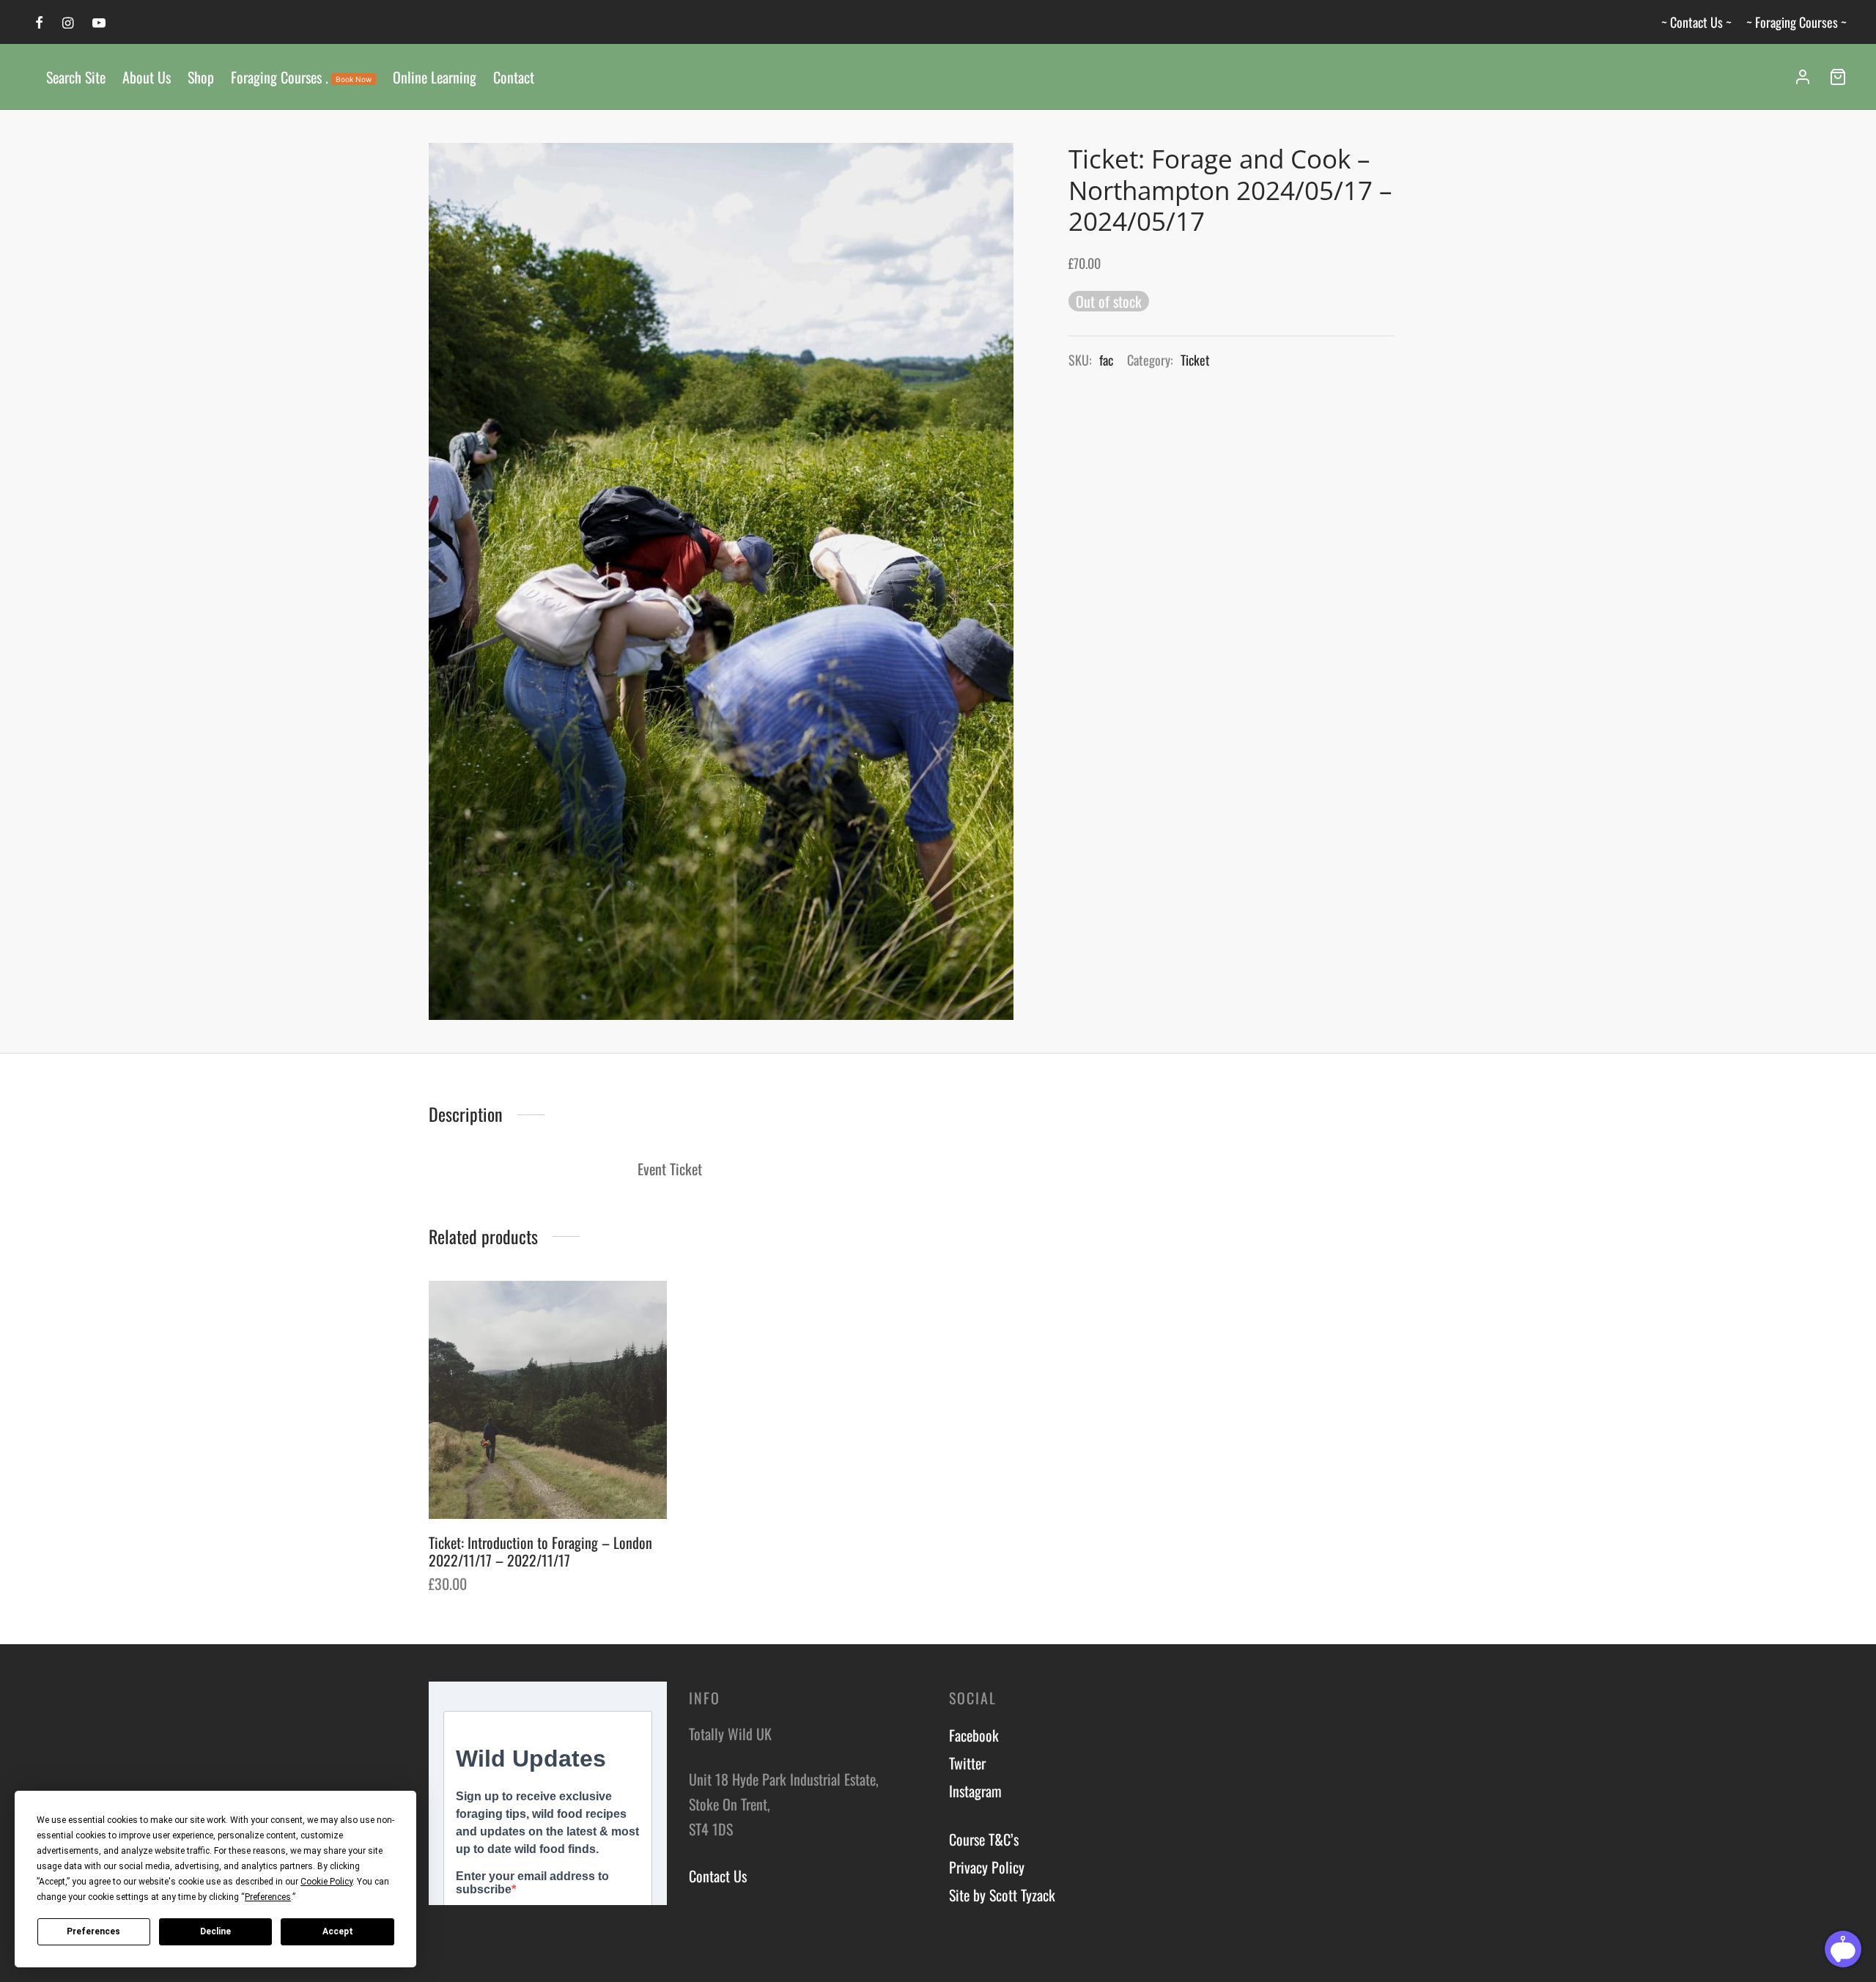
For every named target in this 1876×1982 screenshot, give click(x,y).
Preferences (93, 1931)
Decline (215, 1931)
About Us (147, 77)
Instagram (975, 1791)
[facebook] (39, 23)
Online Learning (435, 77)
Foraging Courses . (301, 77)
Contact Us (718, 1876)
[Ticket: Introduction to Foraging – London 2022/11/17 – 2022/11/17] (548, 1400)
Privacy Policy (987, 1867)
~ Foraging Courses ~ (1796, 22)
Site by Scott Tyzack (1002, 1895)
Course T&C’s (984, 1839)
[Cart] (1838, 77)
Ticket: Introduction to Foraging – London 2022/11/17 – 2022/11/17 (540, 1551)
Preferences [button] (268, 1897)
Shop (201, 77)
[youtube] (99, 23)
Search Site (76, 77)
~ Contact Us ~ (1696, 22)
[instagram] (68, 23)
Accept (338, 1931)
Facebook (974, 1735)
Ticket (1195, 360)
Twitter (967, 1763)
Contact (514, 77)
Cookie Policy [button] (326, 1882)
